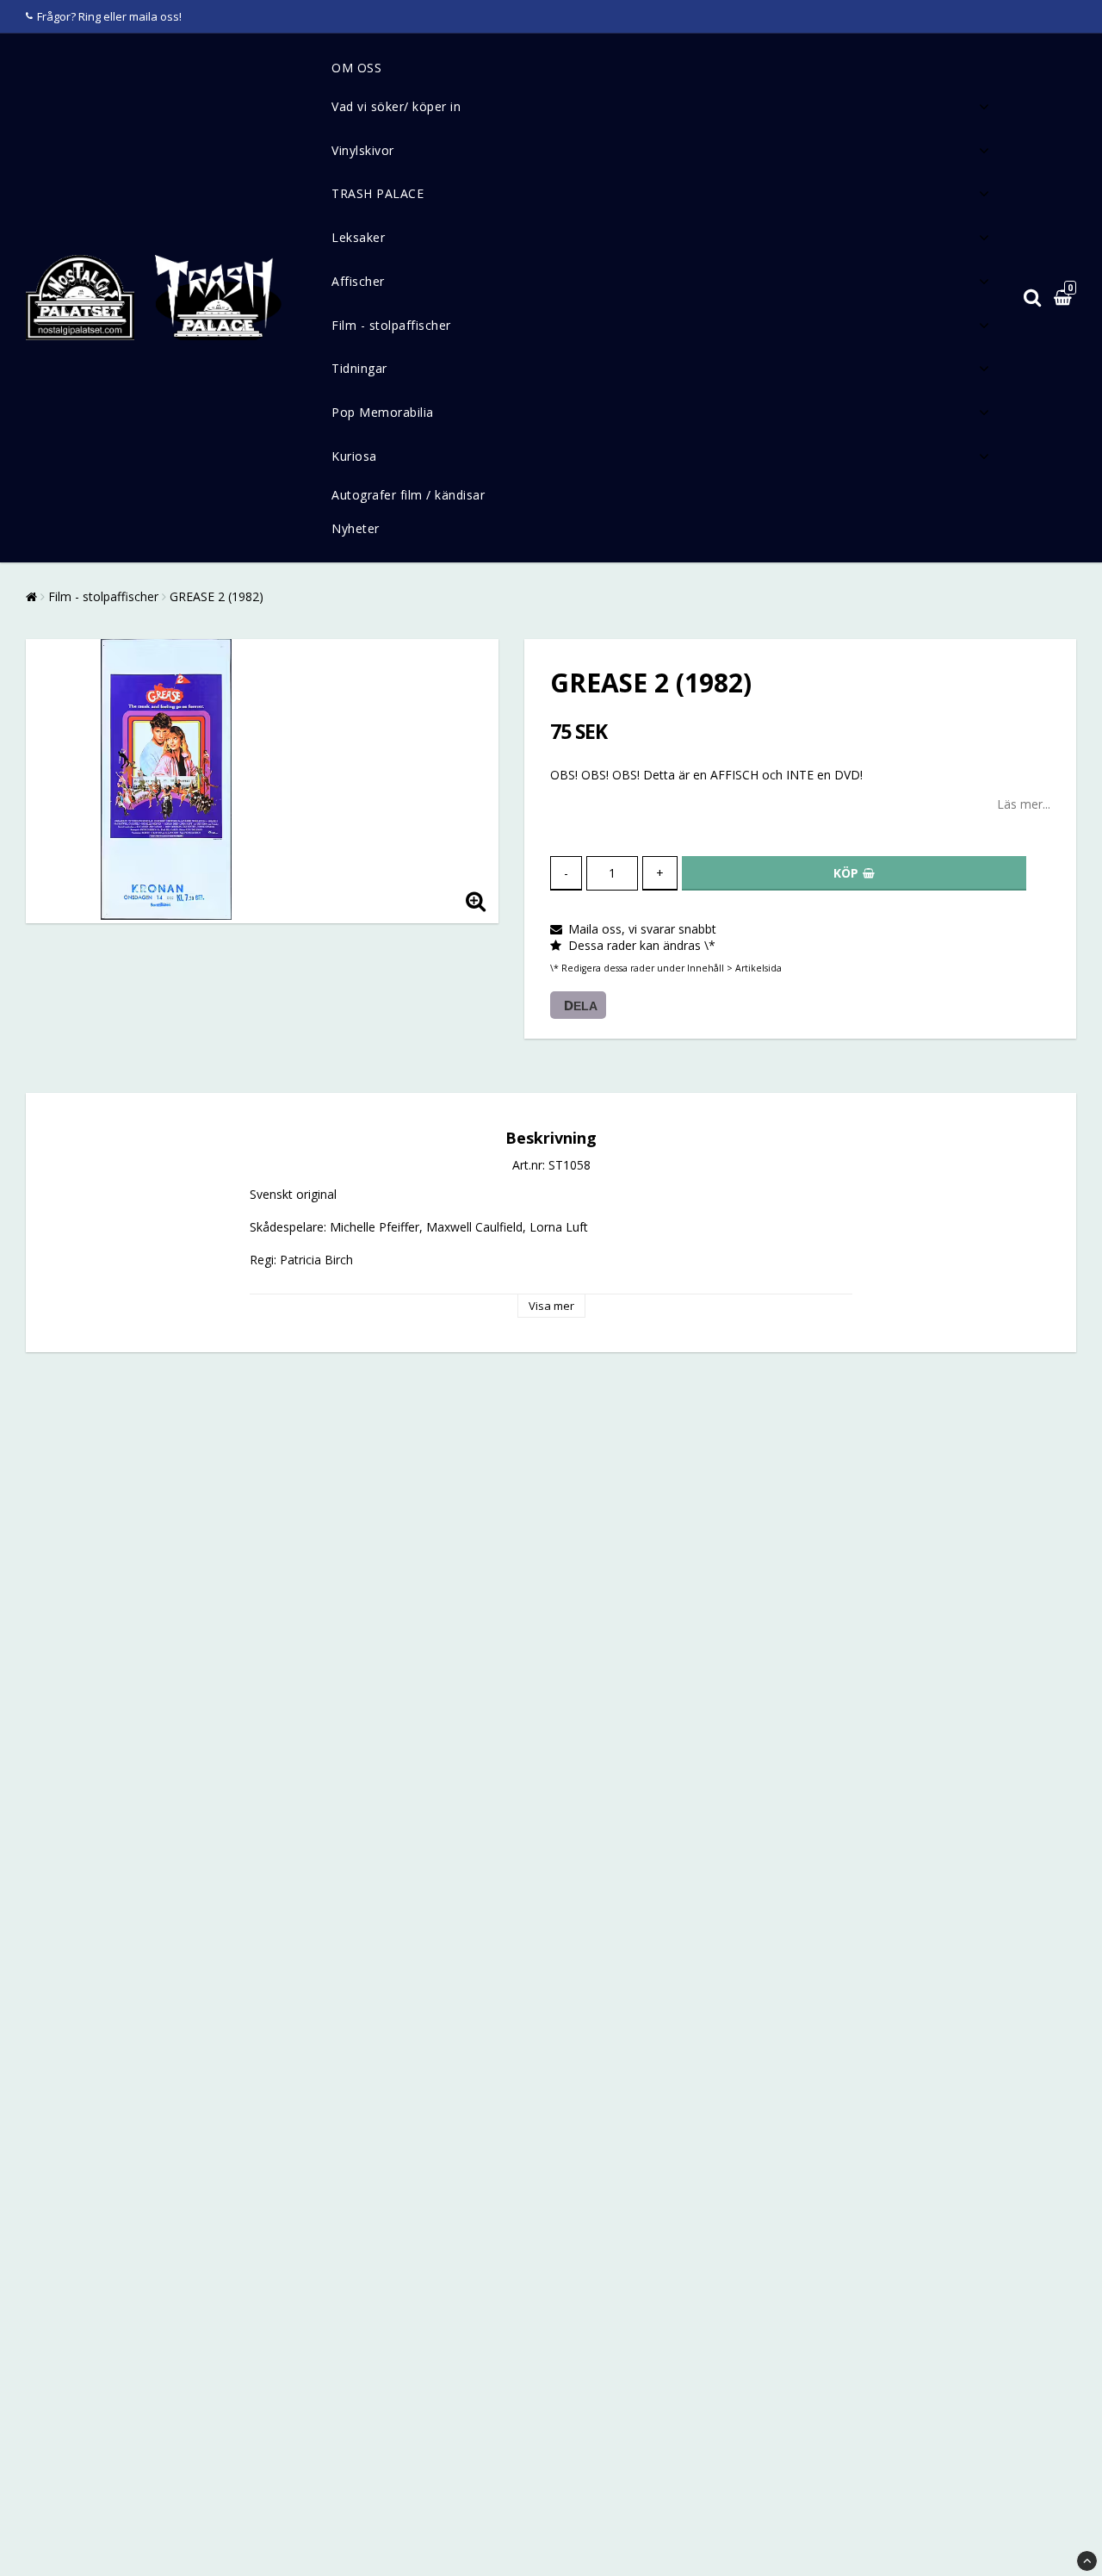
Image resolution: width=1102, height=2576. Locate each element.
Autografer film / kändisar (408, 495)
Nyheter (356, 528)
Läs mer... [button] (1024, 804)
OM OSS (356, 68)
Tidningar (359, 368)
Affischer (358, 281)
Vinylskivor (363, 150)
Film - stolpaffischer (391, 325)
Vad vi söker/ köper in (396, 106)
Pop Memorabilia (383, 412)
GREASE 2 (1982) (217, 596)
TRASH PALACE (378, 193)
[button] (1065, 298)
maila (143, 16)
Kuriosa (354, 456)
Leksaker (358, 237)
